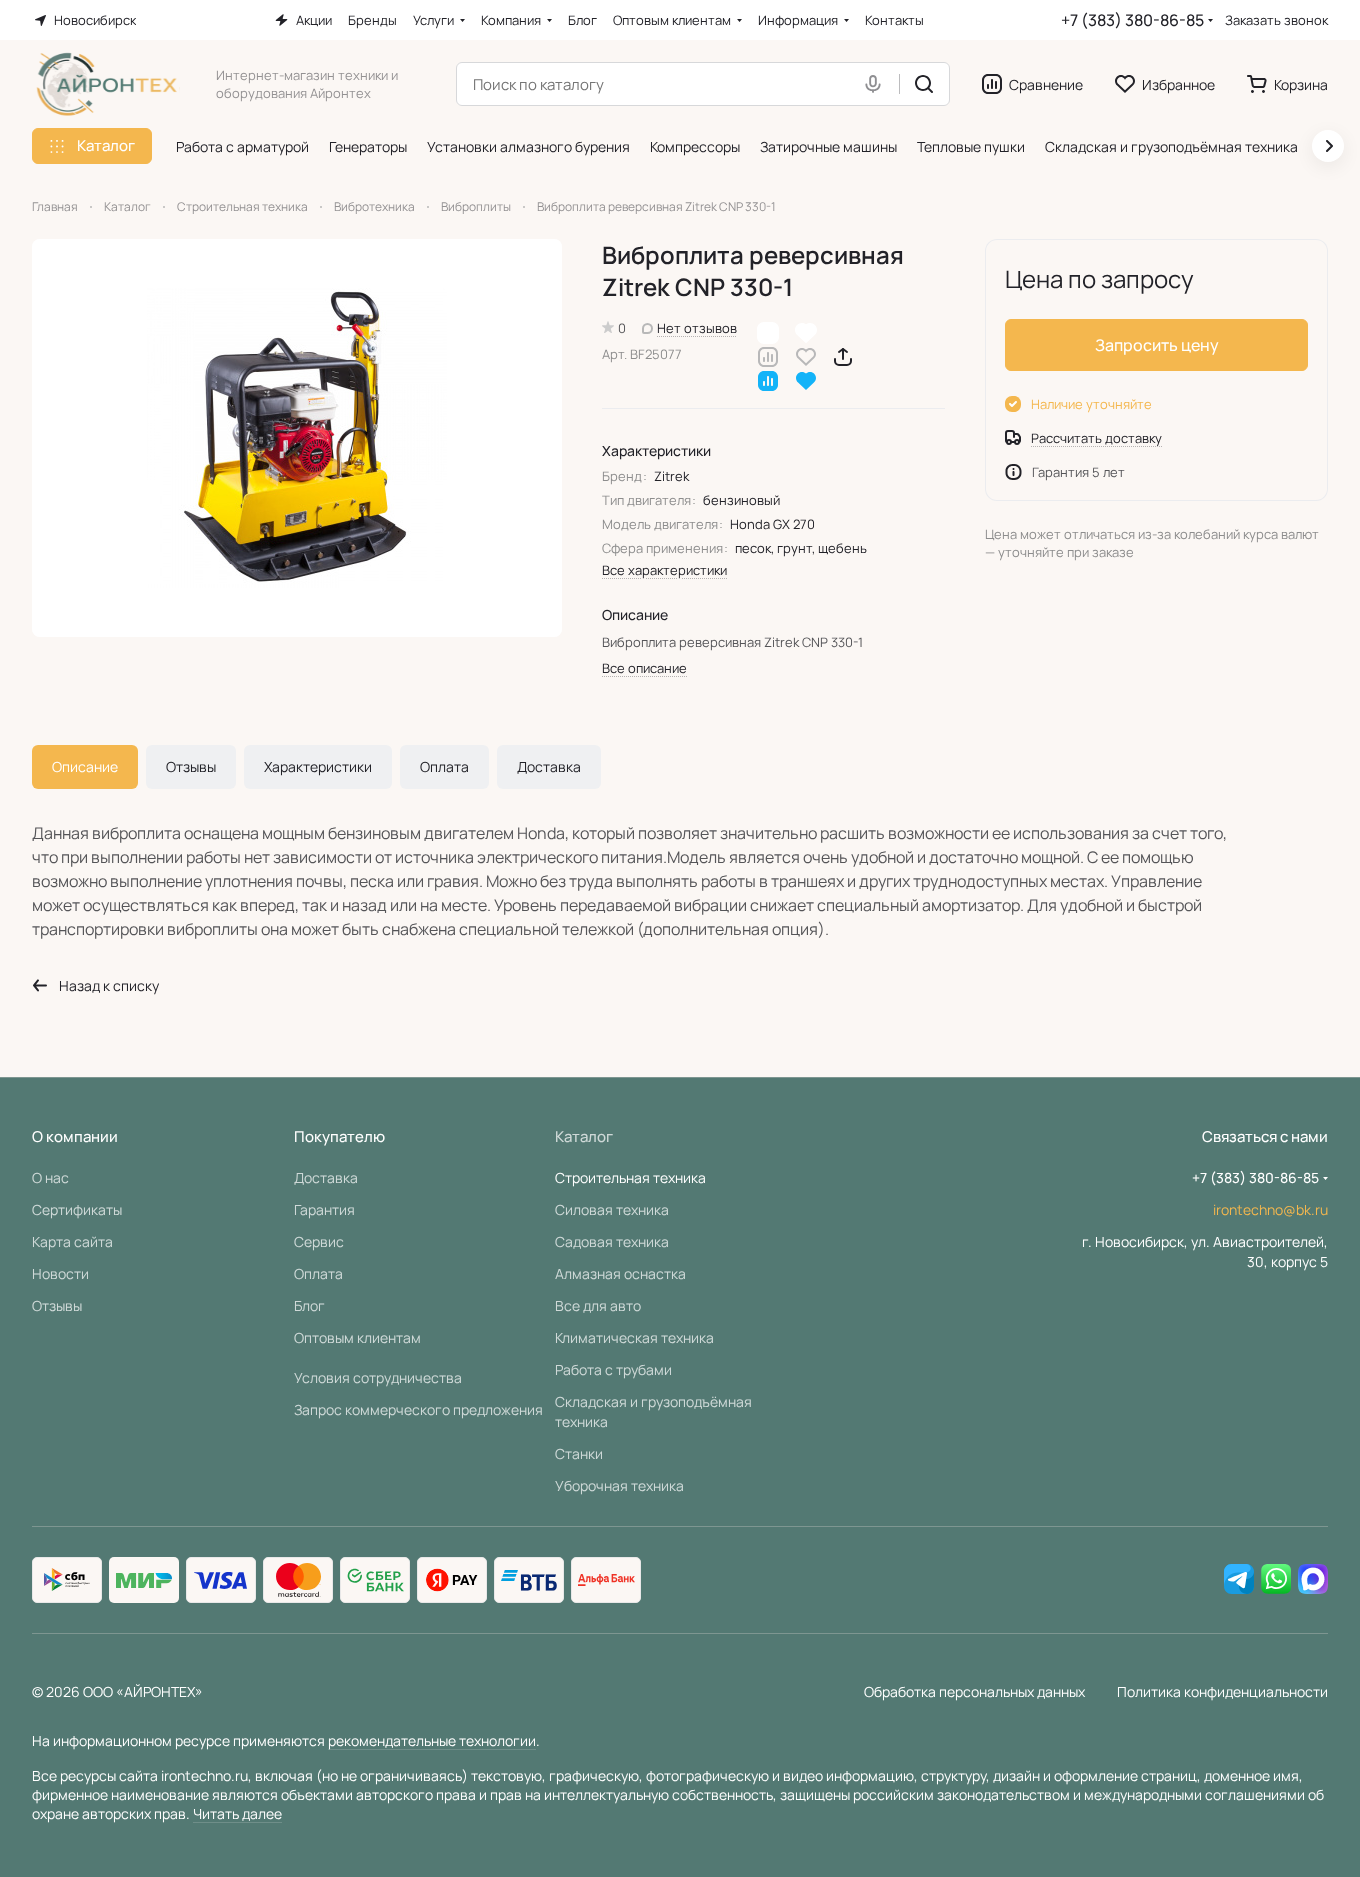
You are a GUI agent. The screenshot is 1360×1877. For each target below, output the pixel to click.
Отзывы (191, 766)
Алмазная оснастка (620, 1273)
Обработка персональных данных (974, 1691)
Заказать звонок (1276, 20)
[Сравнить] (768, 355)
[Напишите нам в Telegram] (1239, 1580)
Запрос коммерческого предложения (418, 1409)
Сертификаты (77, 1209)
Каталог (584, 1136)
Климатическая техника (634, 1337)
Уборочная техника (619, 1485)
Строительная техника (630, 1177)
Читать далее (237, 1813)
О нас (50, 1177)
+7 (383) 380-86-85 (1132, 20)
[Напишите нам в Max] (1313, 1580)
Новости (60, 1273)
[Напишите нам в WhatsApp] (1276, 1580)
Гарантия (324, 1209)
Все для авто (598, 1305)
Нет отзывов (697, 328)
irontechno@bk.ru (1270, 1209)
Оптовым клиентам (357, 1337)
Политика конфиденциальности (1222, 1691)
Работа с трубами (613, 1369)
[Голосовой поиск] (877, 84)
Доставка (549, 766)
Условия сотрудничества (378, 1377)
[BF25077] (297, 438)
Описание (85, 766)
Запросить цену (1157, 345)
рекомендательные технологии (432, 1740)
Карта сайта (72, 1241)
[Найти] (924, 84)
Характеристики (318, 766)
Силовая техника (612, 1209)
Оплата (444, 766)
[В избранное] (806, 355)
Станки (579, 1453)
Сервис (319, 1241)
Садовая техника (612, 1241)
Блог (309, 1305)
